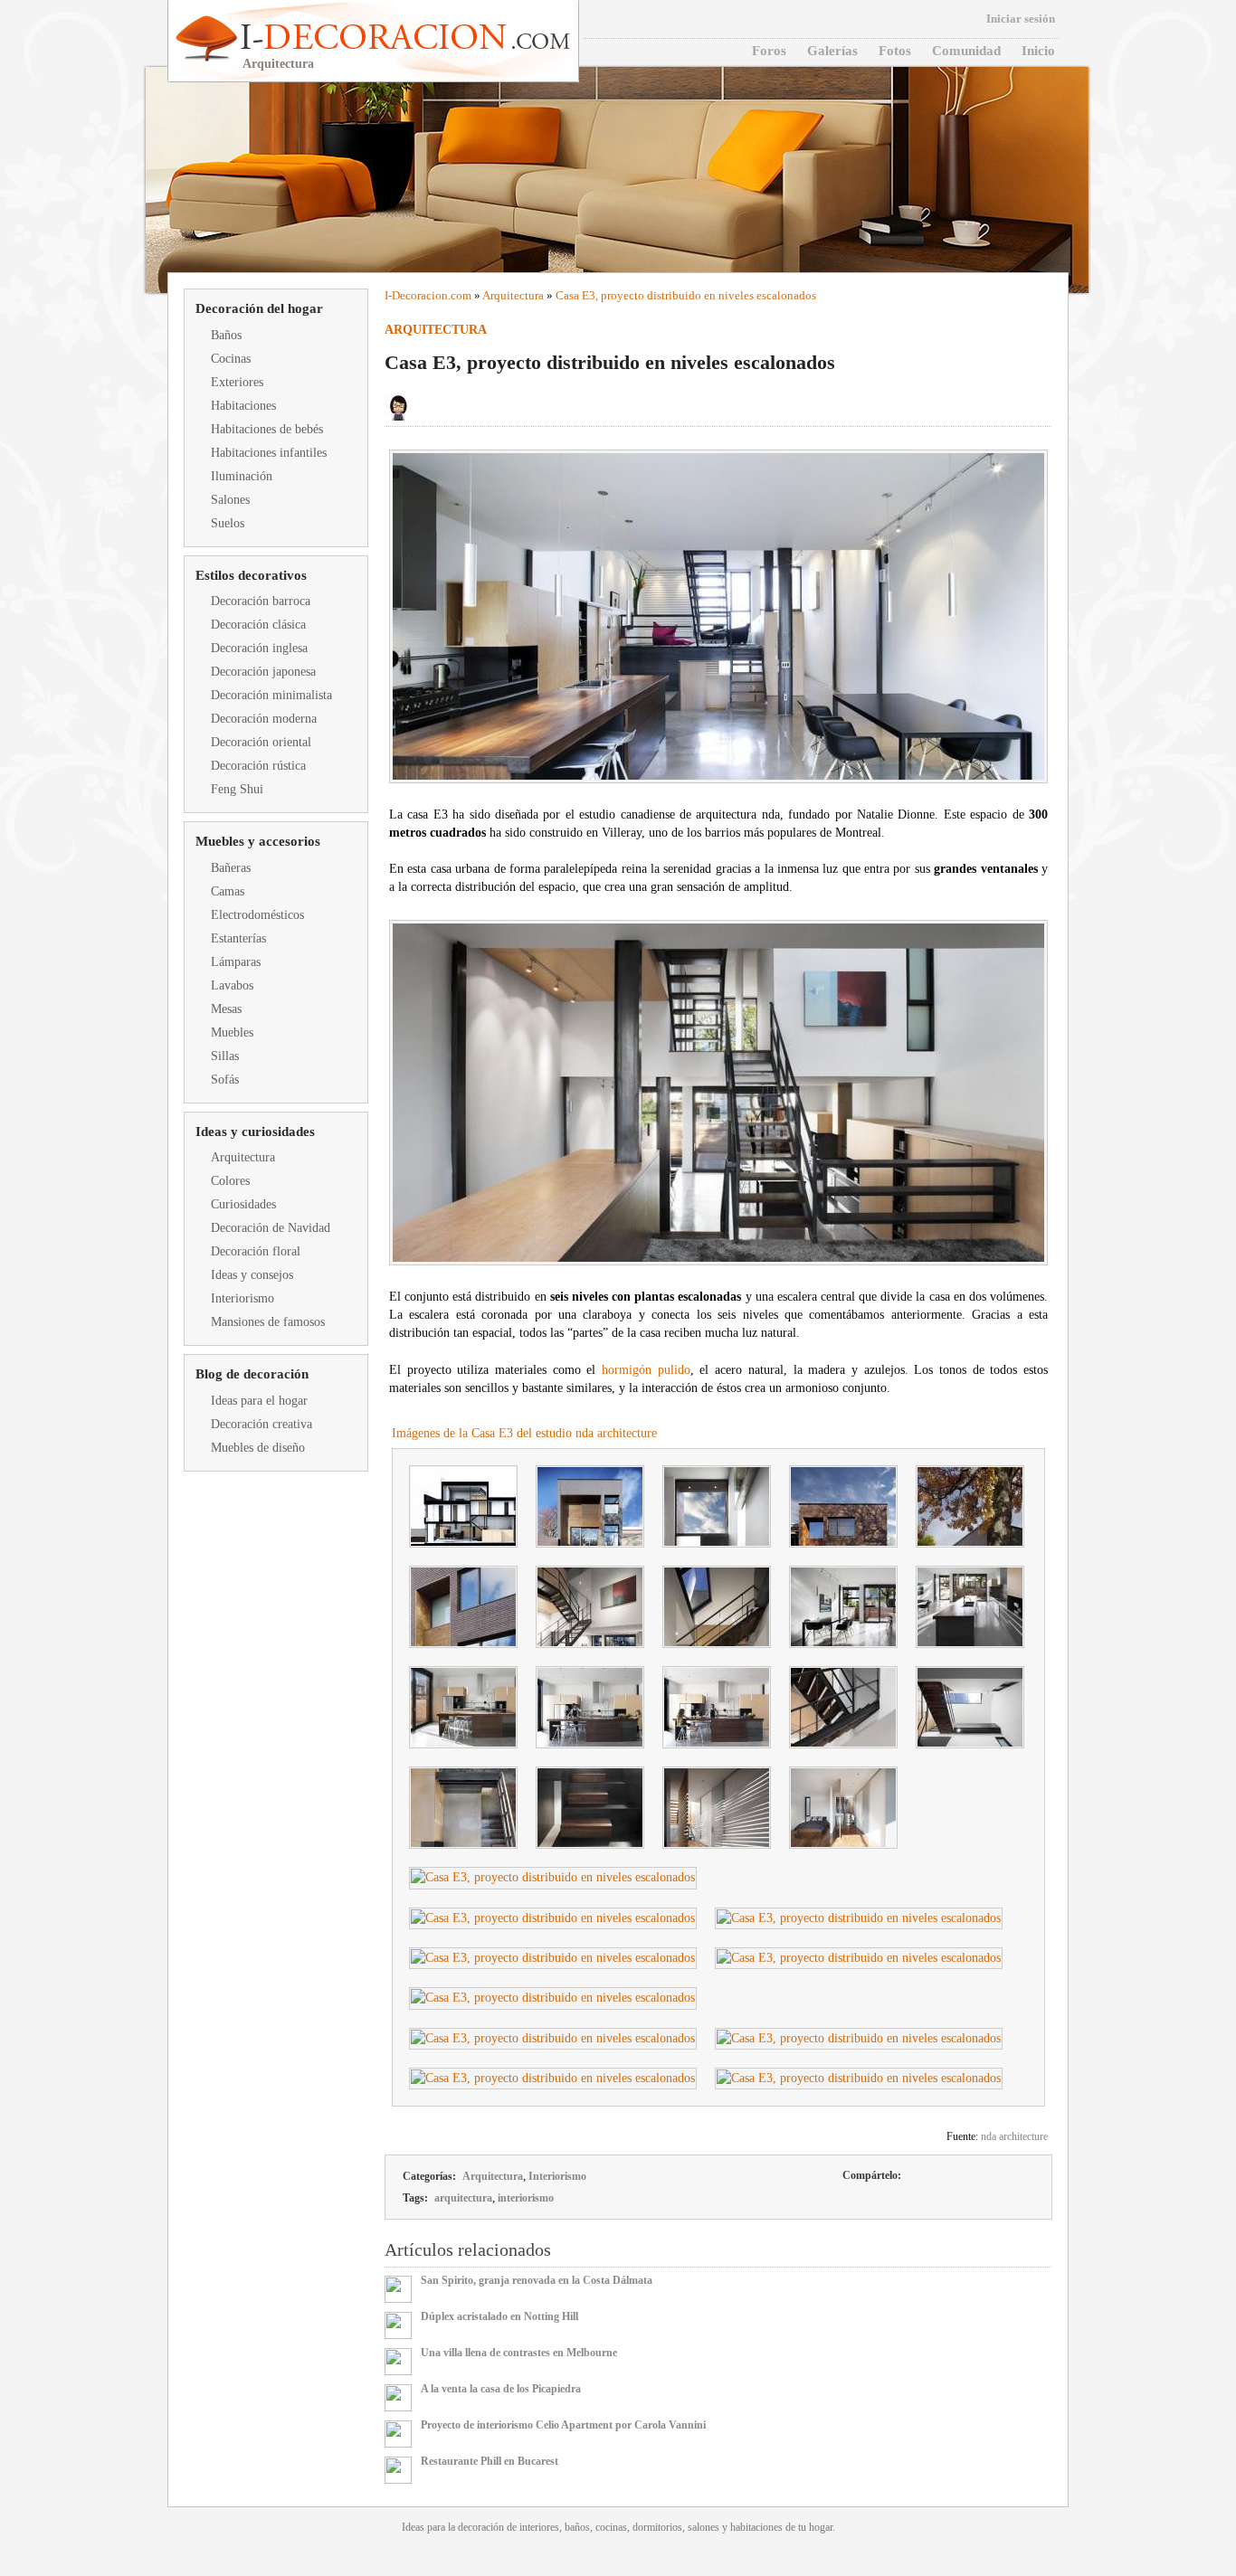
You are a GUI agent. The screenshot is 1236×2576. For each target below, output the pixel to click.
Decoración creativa (261, 1424)
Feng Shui (237, 789)
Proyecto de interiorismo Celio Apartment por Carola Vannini (563, 2425)
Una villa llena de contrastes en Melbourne (519, 2353)
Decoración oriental (261, 742)
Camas (228, 891)
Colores (230, 1181)
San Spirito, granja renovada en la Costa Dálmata (537, 2280)
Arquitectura (243, 1157)
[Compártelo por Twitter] (944, 2176)
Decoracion (420, 295)
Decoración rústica (258, 766)
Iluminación (242, 476)
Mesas (226, 1009)
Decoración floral (256, 1251)
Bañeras (231, 868)
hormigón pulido (646, 1370)
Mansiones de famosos (268, 1322)
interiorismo (526, 2198)
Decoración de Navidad (271, 1228)
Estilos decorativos (251, 575)
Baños (226, 335)
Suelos (228, 523)
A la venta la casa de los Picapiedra (501, 2389)
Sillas (225, 1056)
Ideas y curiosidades (255, 1132)
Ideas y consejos (252, 1275)
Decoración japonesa (263, 672)
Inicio (1038, 51)
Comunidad (966, 51)
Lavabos (232, 985)
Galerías (832, 51)
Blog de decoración (252, 1374)
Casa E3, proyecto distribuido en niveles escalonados (686, 295)
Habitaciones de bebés (267, 429)
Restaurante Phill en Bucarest (490, 2461)
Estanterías (238, 938)
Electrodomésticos (257, 915)
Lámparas (236, 962)
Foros (769, 51)
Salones (230, 500)
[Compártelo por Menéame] (974, 2176)
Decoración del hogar (259, 308)
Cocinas (231, 359)
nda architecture (1014, 2136)
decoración (481, 2527)
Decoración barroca (261, 601)
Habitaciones (243, 406)
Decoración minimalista (271, 695)
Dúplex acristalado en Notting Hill (499, 2316)
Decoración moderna (264, 719)
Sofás (225, 1080)
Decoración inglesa (259, 648)
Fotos (895, 51)
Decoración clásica (258, 625)
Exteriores (237, 382)
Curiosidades (243, 1204)
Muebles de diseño (258, 1448)
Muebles (232, 1032)
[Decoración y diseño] (403, 37)
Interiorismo (242, 1298)
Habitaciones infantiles (269, 453)
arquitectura (463, 2198)
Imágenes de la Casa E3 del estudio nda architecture (524, 1433)
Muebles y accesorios (258, 841)
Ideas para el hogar (259, 1401)
